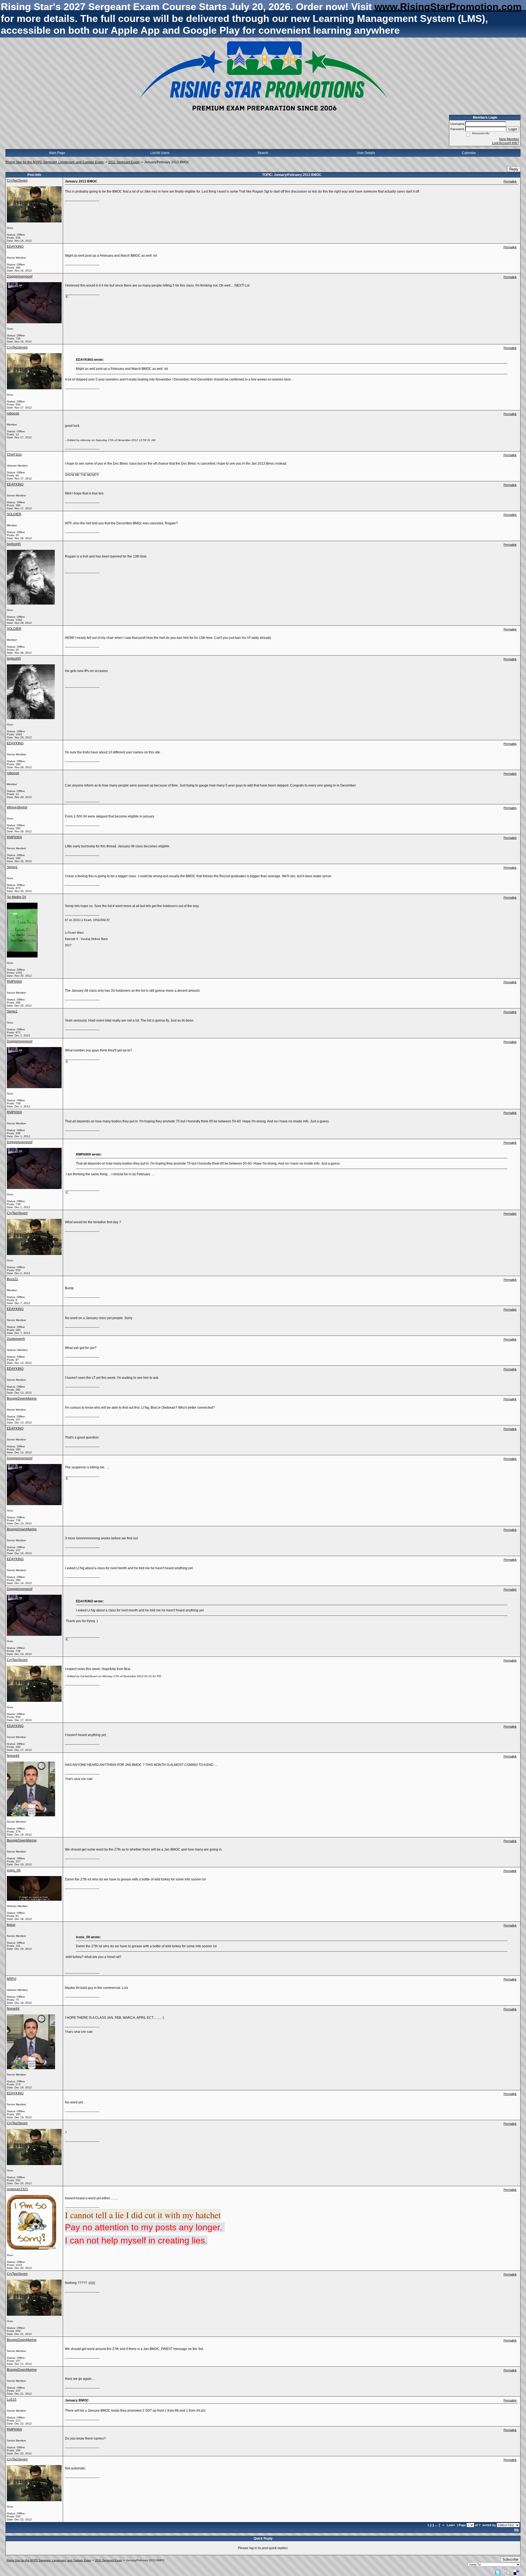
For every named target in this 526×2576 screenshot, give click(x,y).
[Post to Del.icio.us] (516, 2572)
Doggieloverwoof (20, 276)
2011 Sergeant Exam (124, 162)
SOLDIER (14, 514)
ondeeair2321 (17, 2189)
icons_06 (14, 1870)
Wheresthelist (17, 807)
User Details (366, 153)
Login (513, 129)
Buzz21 (12, 1279)
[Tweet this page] (498, 2572)
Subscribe (510, 2559)
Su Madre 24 (16, 897)
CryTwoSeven (17, 181)
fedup (11, 1925)
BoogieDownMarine (22, 1399)
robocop (13, 413)
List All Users (160, 153)
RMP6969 (14, 837)
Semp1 (12, 867)
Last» (451, 2525)
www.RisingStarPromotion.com (448, 7)
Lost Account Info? (506, 143)
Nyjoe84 (13, 1756)
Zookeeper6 (16, 1339)
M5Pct (12, 1979)
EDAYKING (15, 247)
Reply (514, 169)
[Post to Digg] (507, 2572)
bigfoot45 (14, 544)
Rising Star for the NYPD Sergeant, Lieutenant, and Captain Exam (55, 162)
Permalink (510, 181)
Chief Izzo (14, 454)
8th (517, 2530)
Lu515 (12, 2400)
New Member (509, 139)
